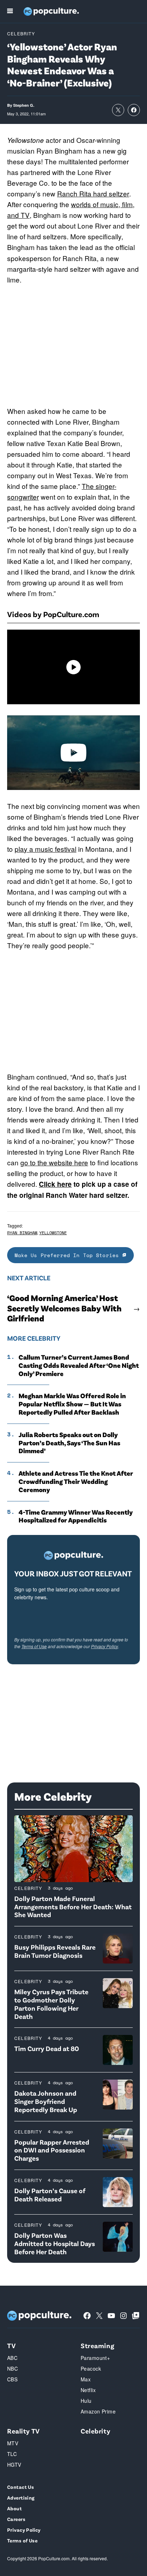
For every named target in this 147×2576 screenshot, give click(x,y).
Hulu (86, 2401)
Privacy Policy (105, 1646)
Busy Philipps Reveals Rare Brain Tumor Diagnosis (55, 1951)
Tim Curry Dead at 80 (47, 2048)
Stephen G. (24, 105)
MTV (13, 2443)
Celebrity (21, 33)
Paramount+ (95, 2358)
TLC (12, 2454)
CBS (12, 2379)
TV (11, 2345)
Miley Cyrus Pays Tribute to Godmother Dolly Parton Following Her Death (51, 2004)
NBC (12, 2369)
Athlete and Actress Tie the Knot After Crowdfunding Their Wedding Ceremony (76, 1481)
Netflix (88, 2390)
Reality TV (24, 2431)
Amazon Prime (98, 2411)
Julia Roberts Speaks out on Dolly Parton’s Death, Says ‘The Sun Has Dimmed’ (69, 1443)
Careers (16, 2519)
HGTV (14, 2465)
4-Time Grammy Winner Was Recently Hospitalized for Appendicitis (76, 1516)
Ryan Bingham (22, 1233)
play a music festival (45, 849)
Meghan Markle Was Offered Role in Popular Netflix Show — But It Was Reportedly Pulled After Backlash (72, 1404)
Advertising (21, 2498)
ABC (12, 2358)
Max (86, 2379)
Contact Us (21, 2487)
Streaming (97, 2345)
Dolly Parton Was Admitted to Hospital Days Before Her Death (55, 2243)
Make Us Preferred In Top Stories (69, 1255)
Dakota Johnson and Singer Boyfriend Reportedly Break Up (46, 2101)
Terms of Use (34, 1646)
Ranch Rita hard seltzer (93, 193)
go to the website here (54, 1162)
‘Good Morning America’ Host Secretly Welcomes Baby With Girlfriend (64, 1308)
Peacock (91, 2369)
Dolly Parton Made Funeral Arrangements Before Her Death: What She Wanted (73, 1907)
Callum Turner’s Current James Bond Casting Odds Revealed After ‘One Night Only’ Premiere (79, 1365)
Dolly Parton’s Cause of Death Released (50, 2195)
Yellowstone (53, 1233)
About (14, 2508)
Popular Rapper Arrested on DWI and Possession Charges (52, 2150)
